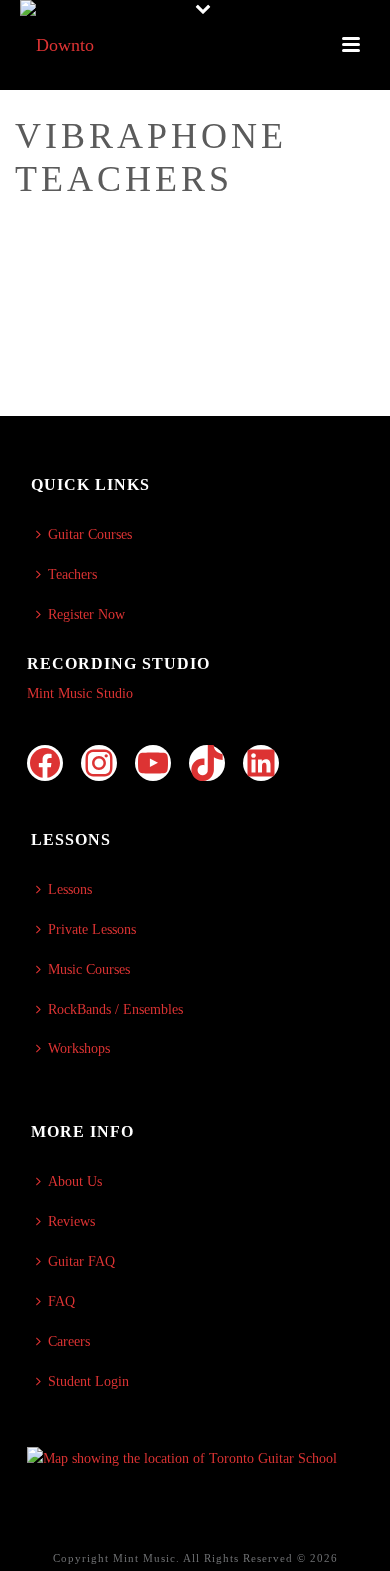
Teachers (72, 574)
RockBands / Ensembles (115, 1009)
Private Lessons (92, 929)
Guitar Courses (90, 534)
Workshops (79, 1048)
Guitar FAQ (81, 1261)
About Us (75, 1181)
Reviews (71, 1221)
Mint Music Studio (80, 693)
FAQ (61, 1301)
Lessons (70, 889)
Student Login (88, 1381)
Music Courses (89, 969)
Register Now (86, 614)
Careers (69, 1341)
